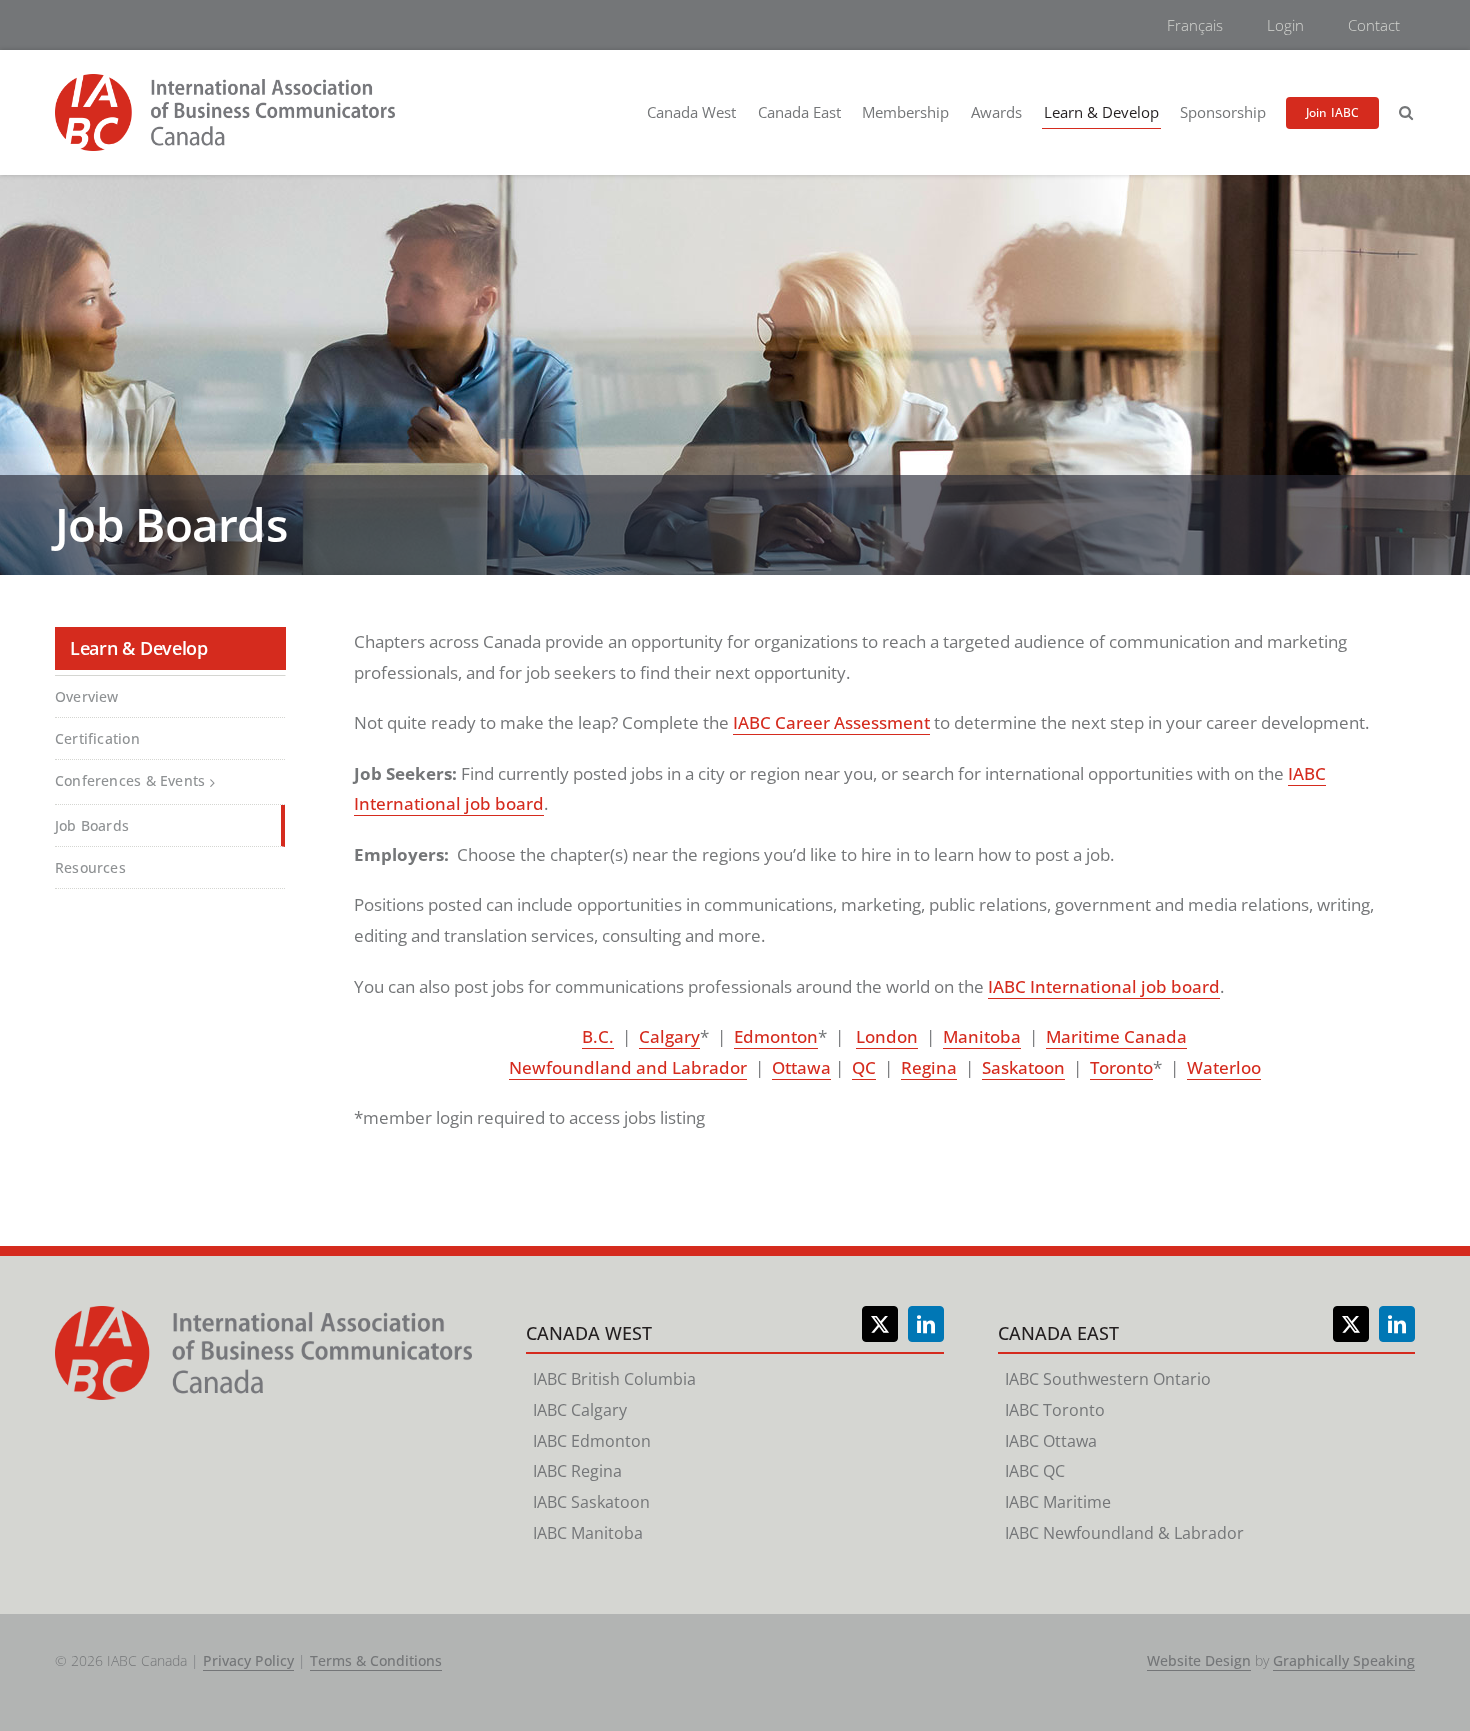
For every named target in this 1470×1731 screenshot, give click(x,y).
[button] (1406, 113)
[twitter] (880, 1324)
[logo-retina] (225, 82)
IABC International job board (1104, 986)
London (887, 1036)
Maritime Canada (1116, 1036)
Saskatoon (1023, 1067)
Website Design (1199, 1660)
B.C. (598, 1036)
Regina (929, 1067)
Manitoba (982, 1036)
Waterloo (1224, 1067)
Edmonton (776, 1036)
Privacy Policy (248, 1660)
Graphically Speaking (1344, 1660)
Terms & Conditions (376, 1660)
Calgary (669, 1036)
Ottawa (801, 1067)
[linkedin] (926, 1324)
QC (864, 1067)
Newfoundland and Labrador (628, 1067)
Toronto (1121, 1067)
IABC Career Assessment (831, 722)
